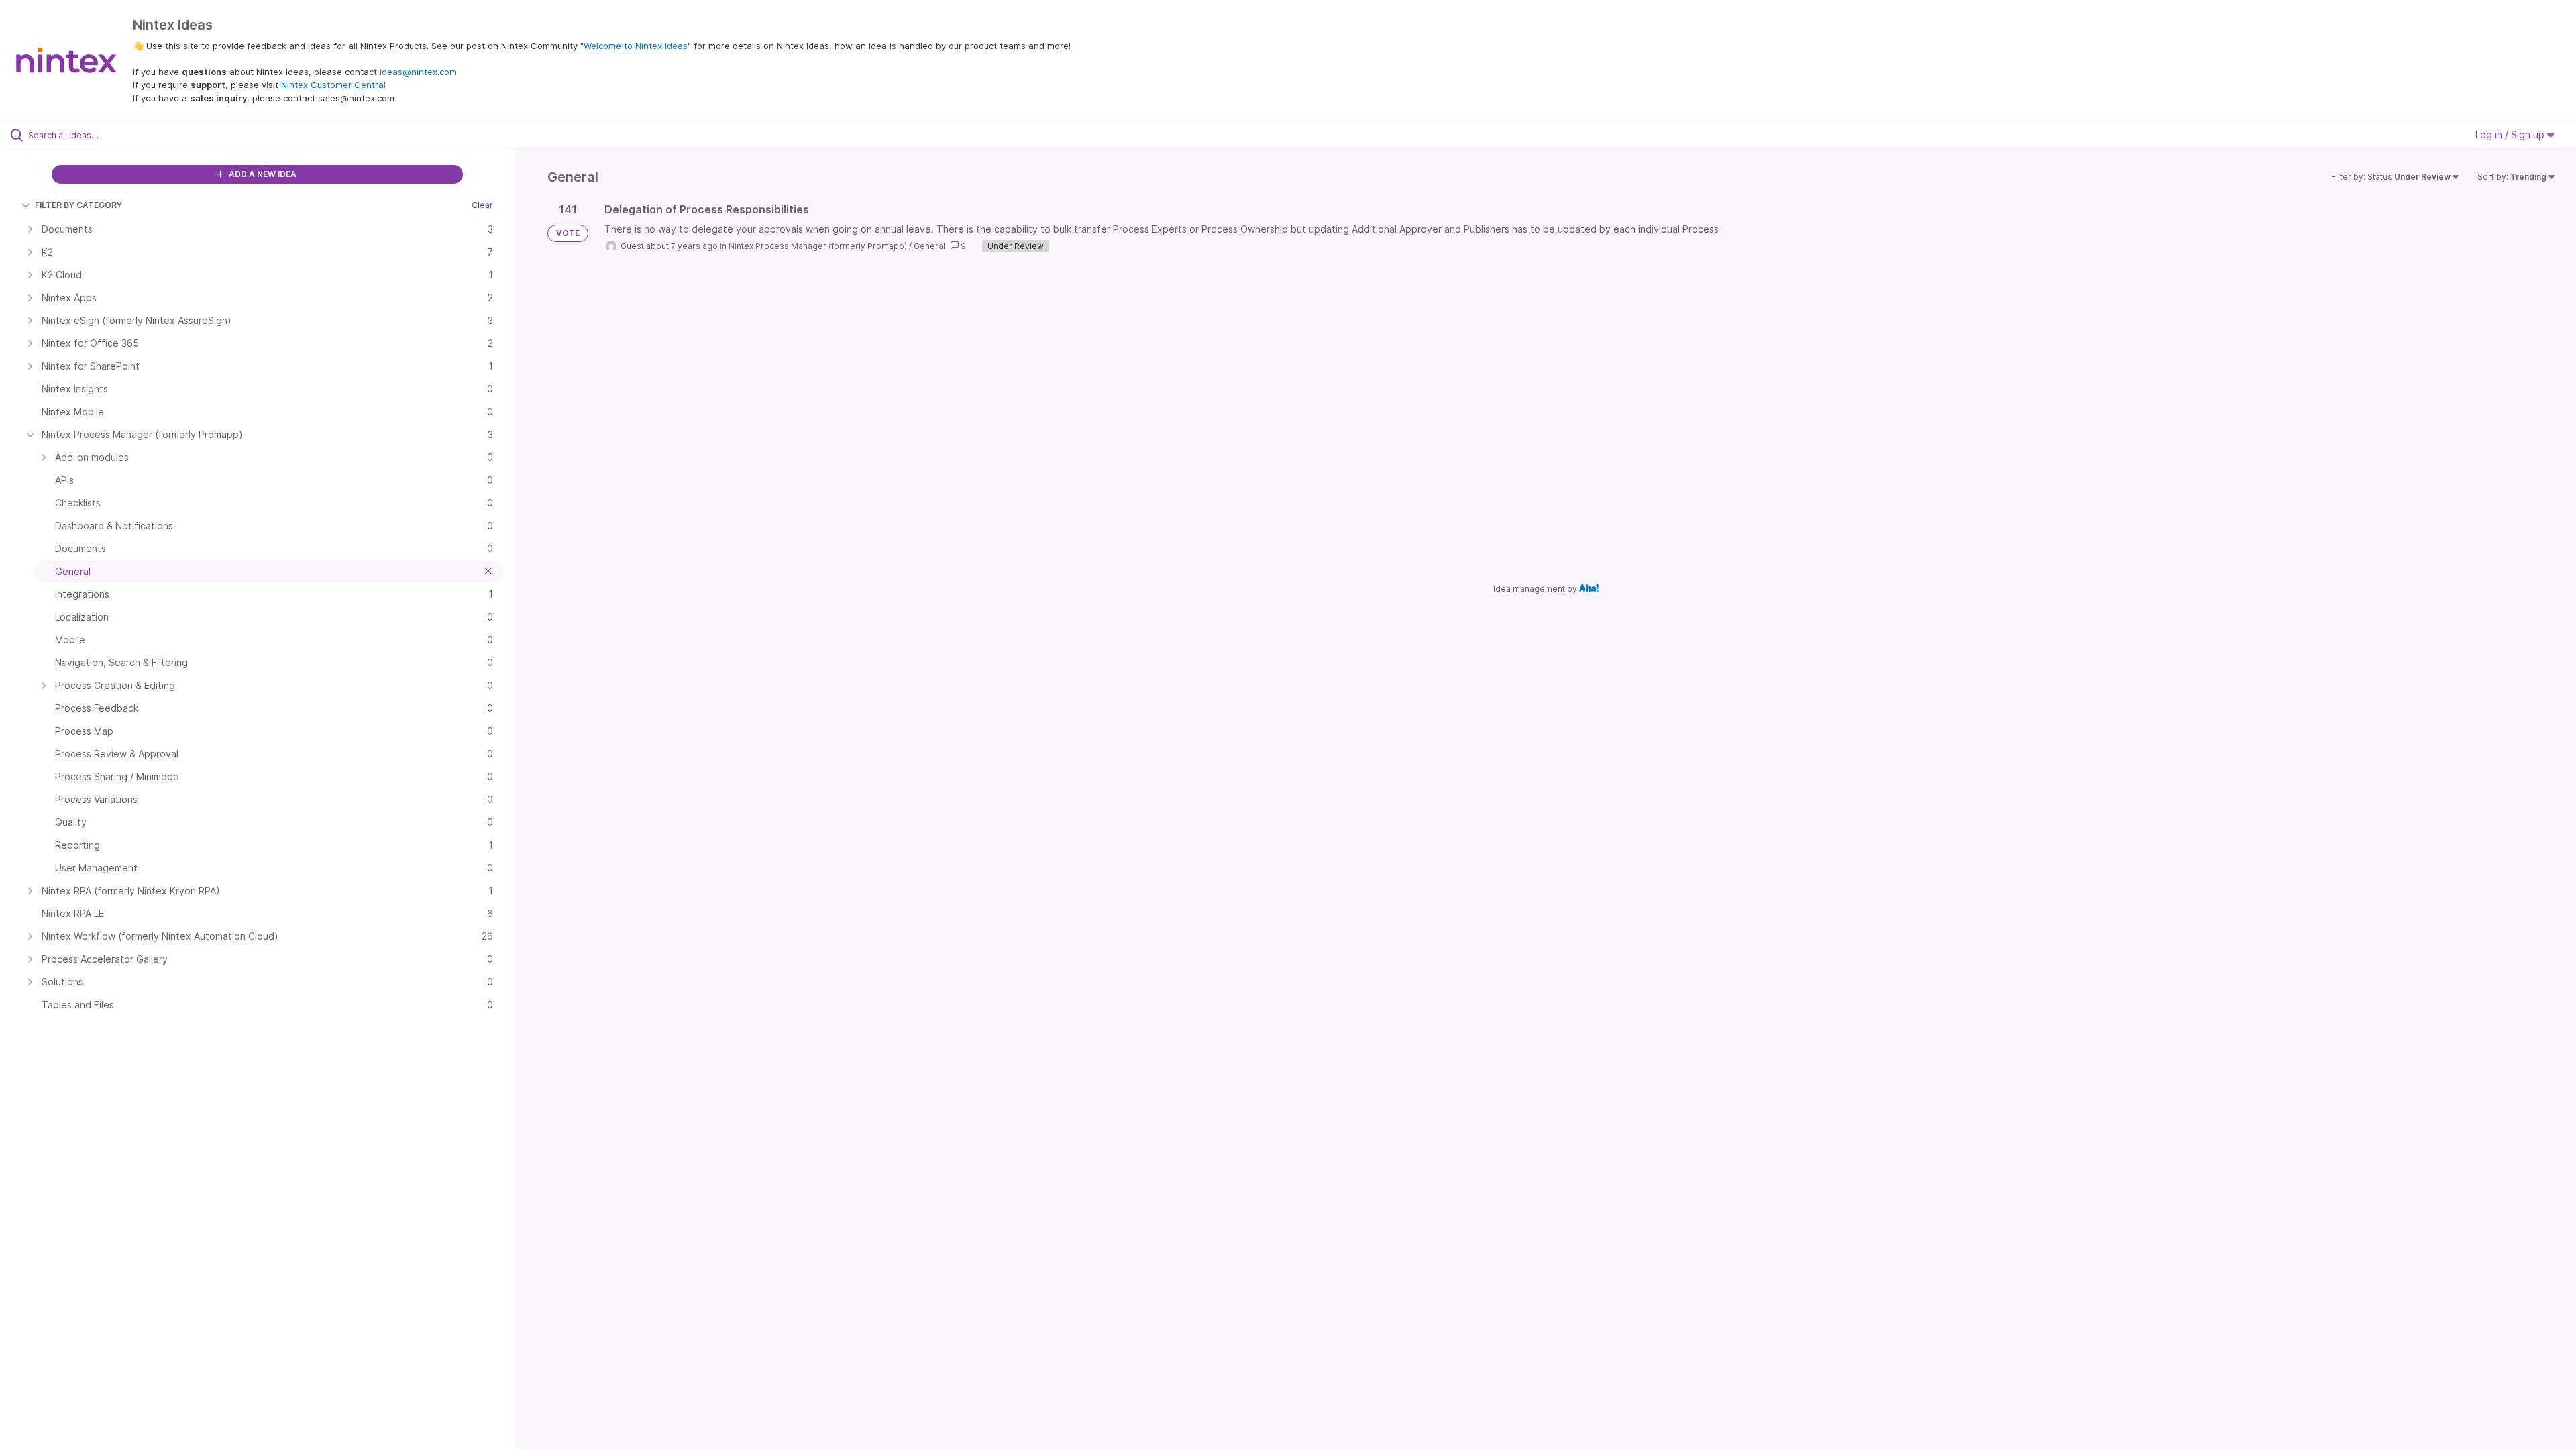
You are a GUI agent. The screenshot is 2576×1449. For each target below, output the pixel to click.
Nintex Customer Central (333, 85)
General (929, 246)
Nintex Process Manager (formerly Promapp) (818, 246)
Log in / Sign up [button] (2511, 135)
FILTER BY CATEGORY (78, 205)
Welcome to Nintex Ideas (636, 46)
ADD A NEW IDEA (262, 174)
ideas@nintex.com (418, 72)
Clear (482, 205)
